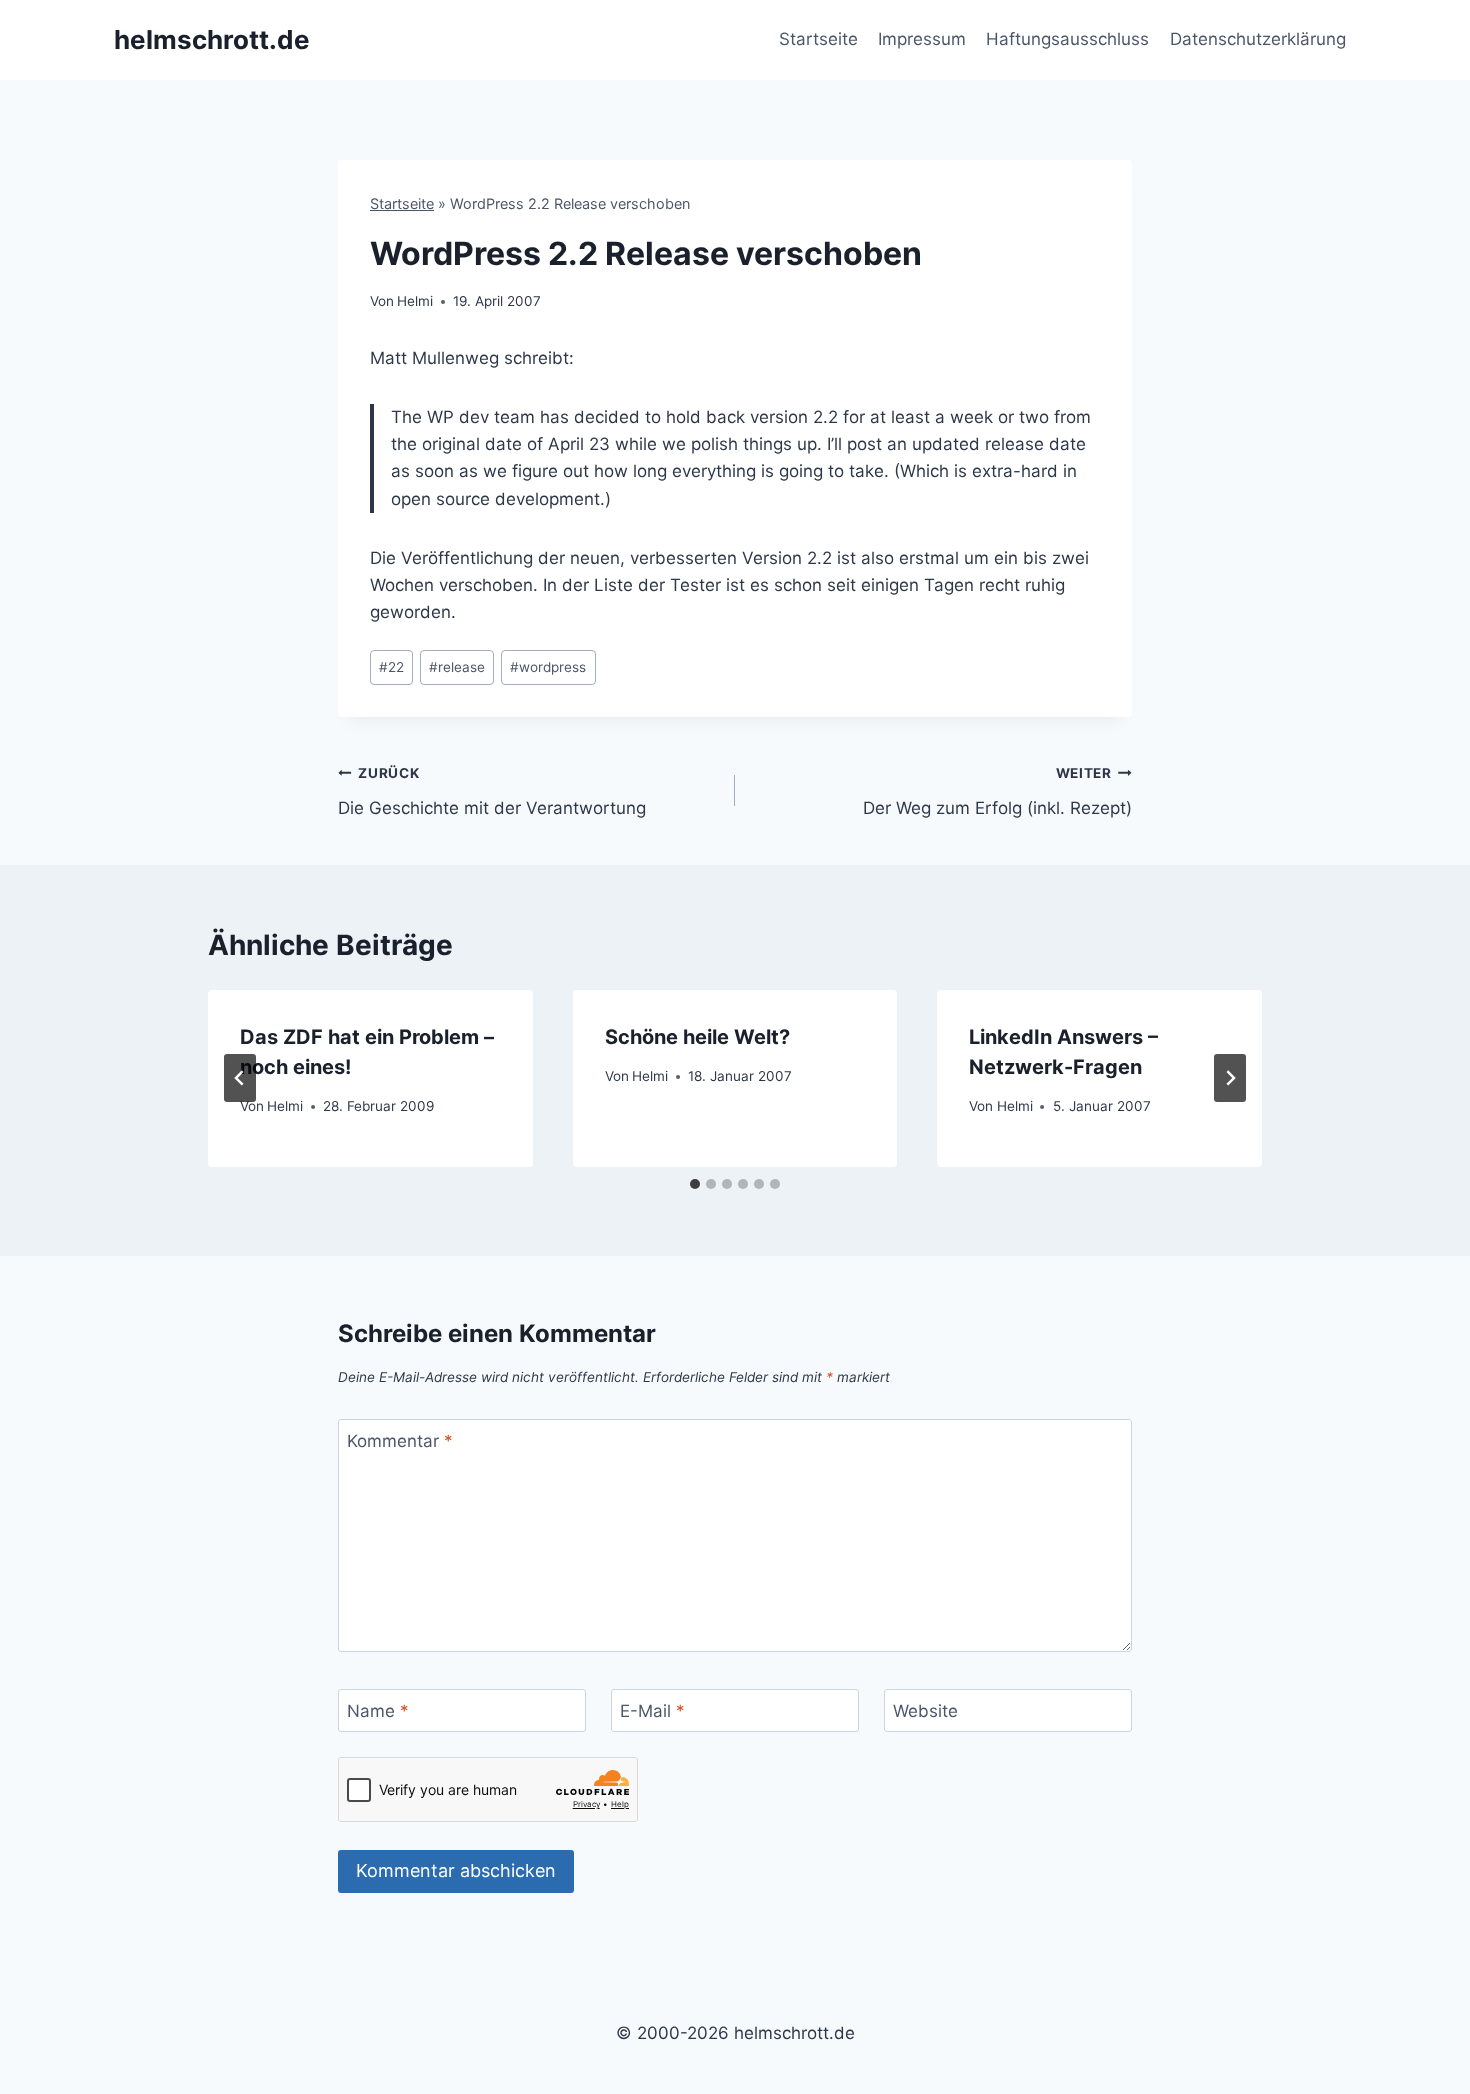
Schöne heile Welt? (697, 1037)
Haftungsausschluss (1067, 39)
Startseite (818, 39)
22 (391, 667)
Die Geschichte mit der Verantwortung (492, 791)
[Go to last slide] (240, 1078)
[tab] (695, 1184)
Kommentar (400, 1441)
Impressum (922, 39)
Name (378, 1711)
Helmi (415, 301)
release (457, 667)
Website (925, 1711)
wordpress (548, 667)
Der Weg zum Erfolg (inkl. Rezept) (997, 791)
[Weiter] (1230, 1078)
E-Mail (652, 1711)
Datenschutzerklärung (1258, 39)
